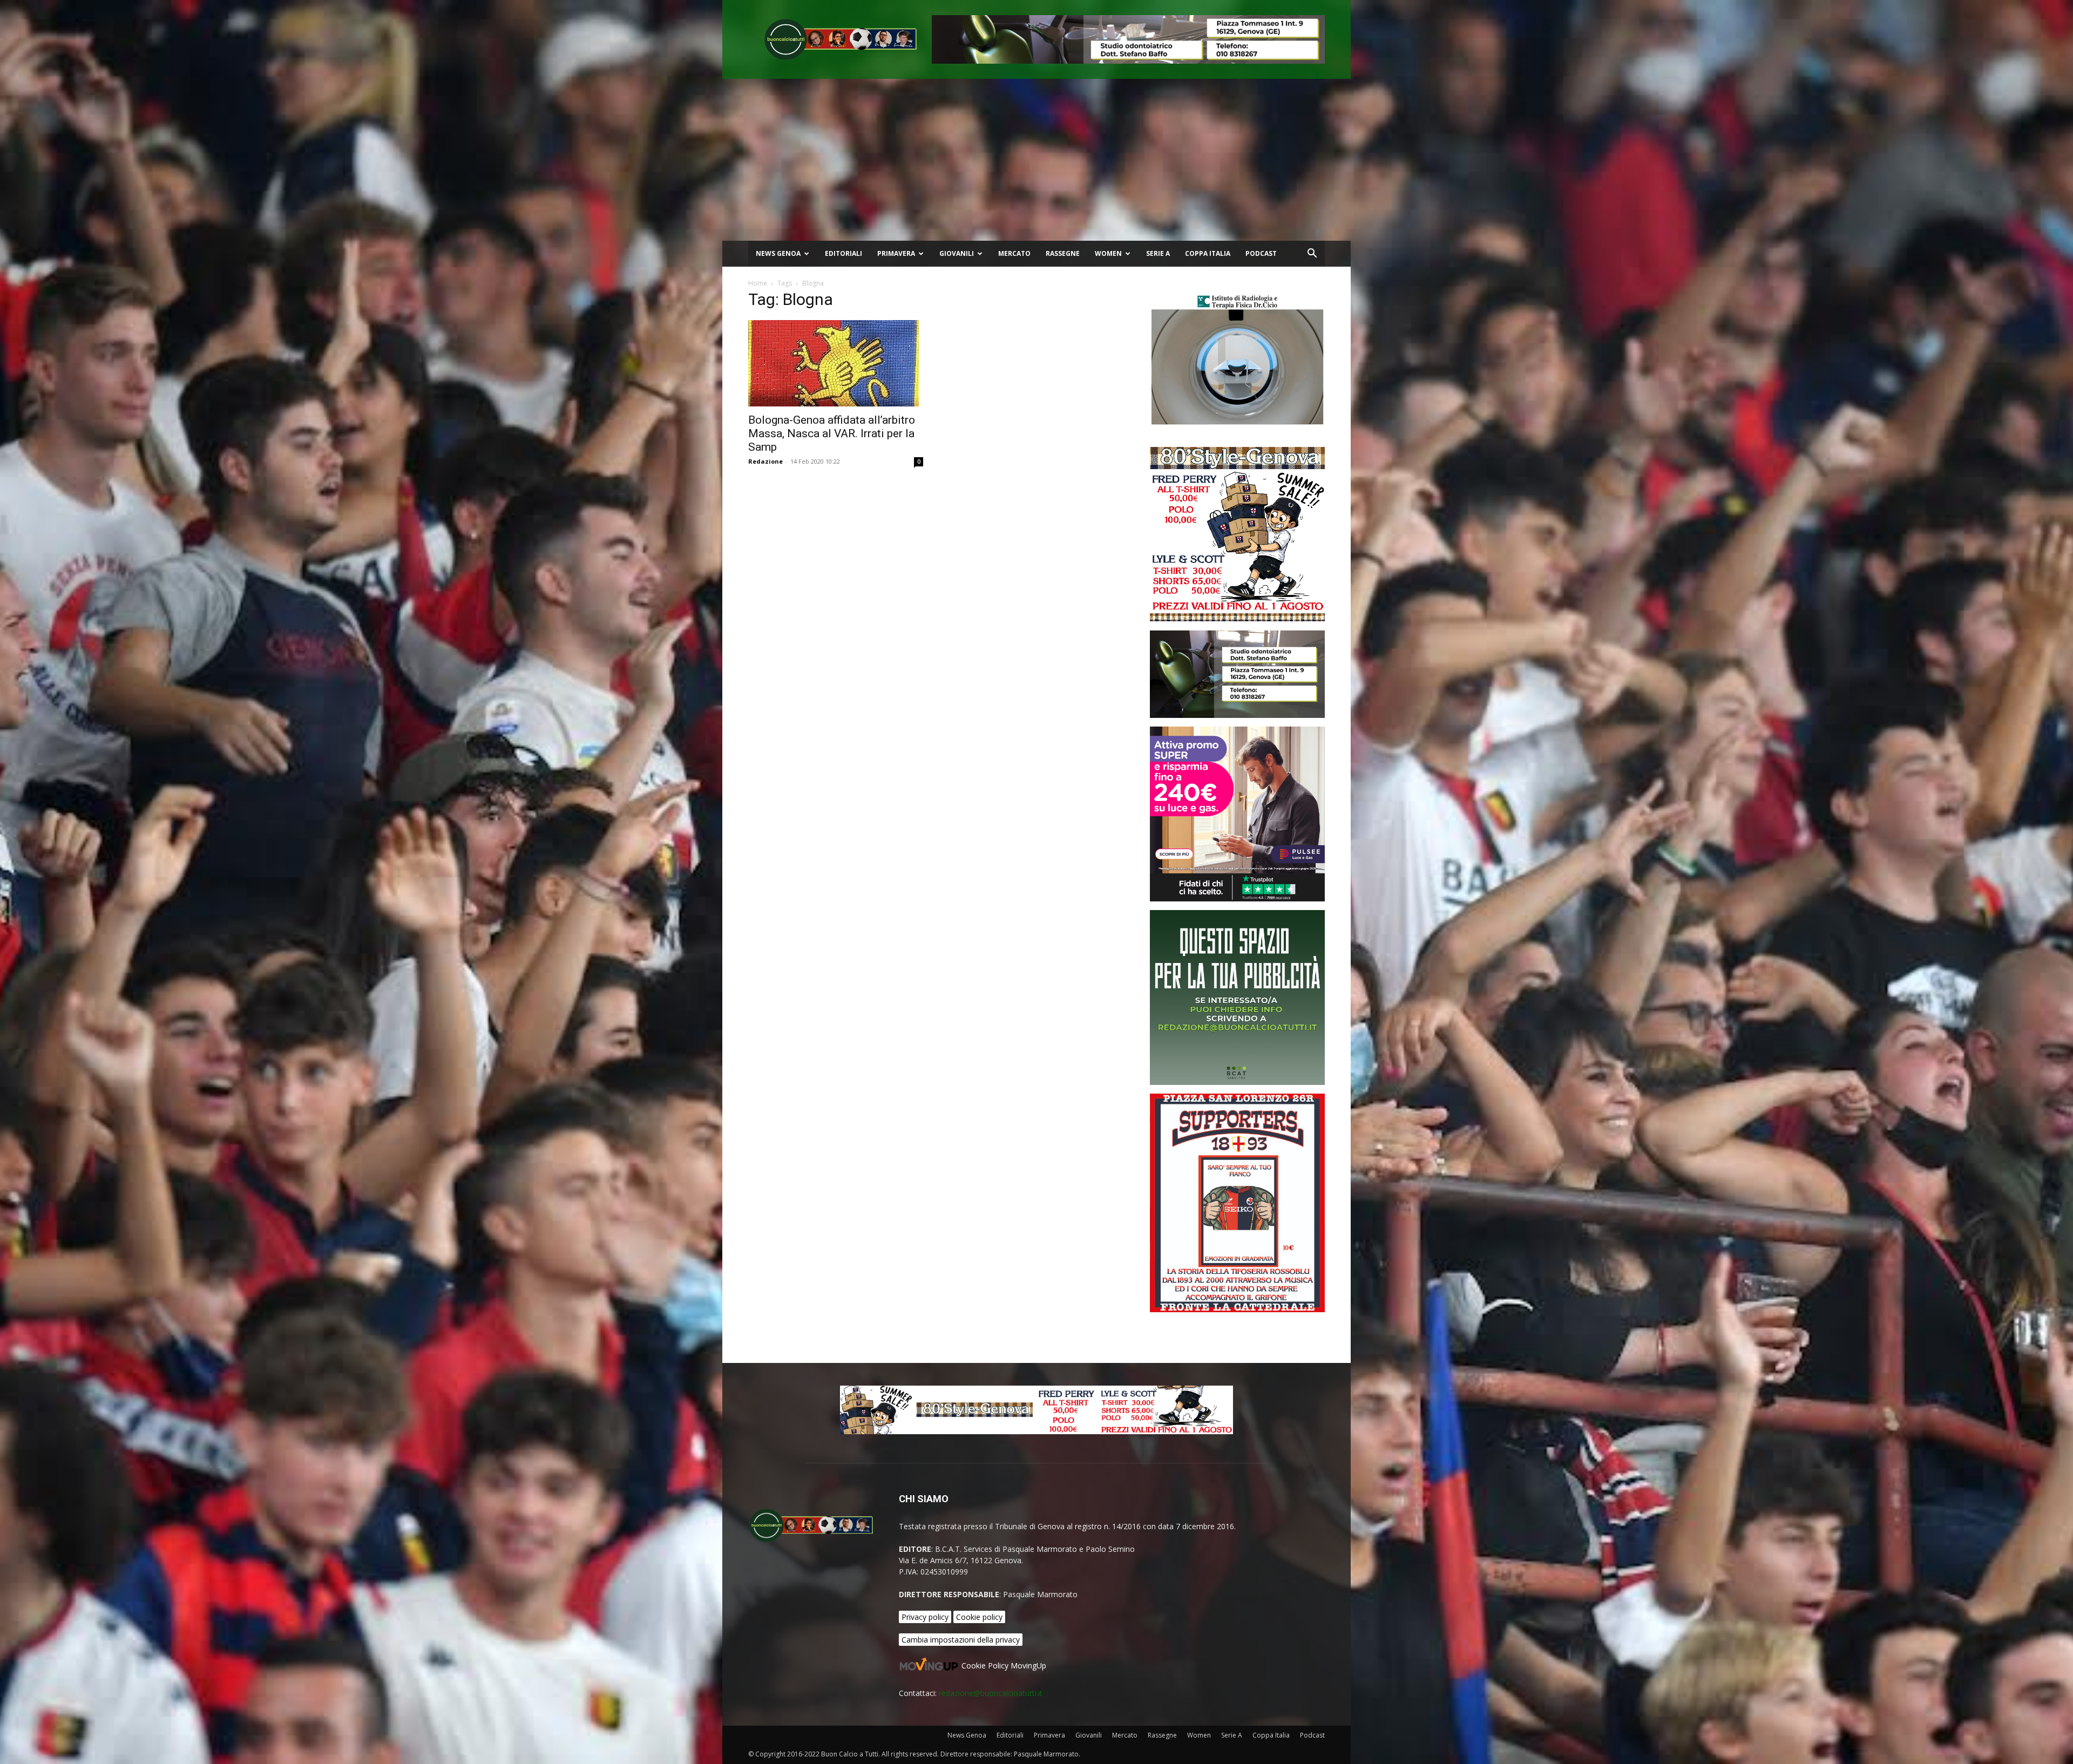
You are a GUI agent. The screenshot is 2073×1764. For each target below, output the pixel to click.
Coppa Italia (1208, 253)
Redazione (765, 461)
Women (1108, 253)
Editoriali (844, 253)
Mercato (1014, 253)
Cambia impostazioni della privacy (961, 1640)
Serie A (1158, 253)
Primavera (896, 253)
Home (758, 283)
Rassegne (1063, 253)
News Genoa (778, 253)
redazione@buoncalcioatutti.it (991, 1693)
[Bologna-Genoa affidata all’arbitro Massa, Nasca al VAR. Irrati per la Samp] (836, 363)
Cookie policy (979, 1617)
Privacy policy (925, 1617)
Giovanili (957, 253)
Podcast (1261, 253)
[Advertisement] (1036, 160)
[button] (1312, 255)
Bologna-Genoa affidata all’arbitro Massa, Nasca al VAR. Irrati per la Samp (832, 433)
